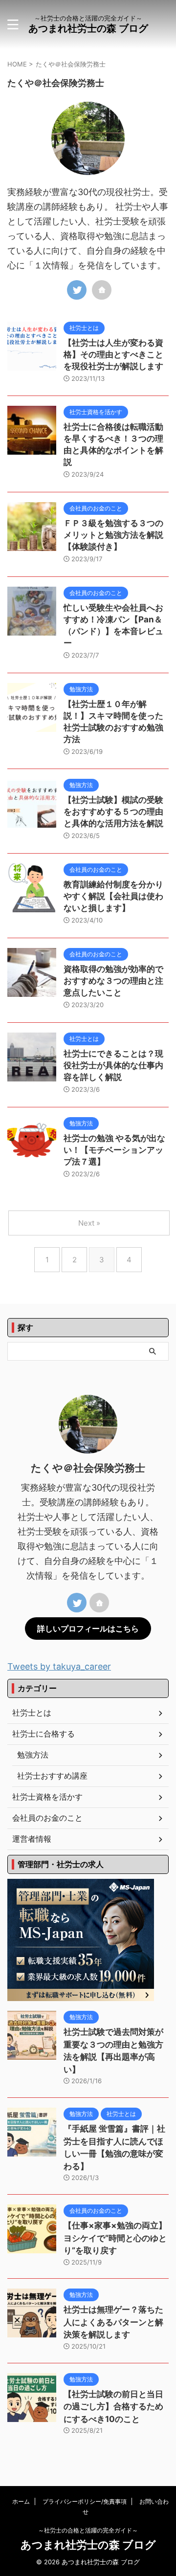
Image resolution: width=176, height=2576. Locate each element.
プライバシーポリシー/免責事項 (85, 2501)
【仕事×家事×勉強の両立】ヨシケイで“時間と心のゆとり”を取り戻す (115, 2238)
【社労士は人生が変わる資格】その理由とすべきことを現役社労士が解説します (113, 354)
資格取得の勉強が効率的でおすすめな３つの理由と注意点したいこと (113, 981)
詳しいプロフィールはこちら (88, 1629)
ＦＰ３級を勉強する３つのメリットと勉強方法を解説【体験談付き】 (113, 535)
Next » (89, 1223)
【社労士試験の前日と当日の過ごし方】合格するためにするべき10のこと (113, 2407)
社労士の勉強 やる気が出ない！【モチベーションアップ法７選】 (114, 1150)
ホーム (21, 2501)
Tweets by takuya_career (59, 1666)
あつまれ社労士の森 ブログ (88, 28)
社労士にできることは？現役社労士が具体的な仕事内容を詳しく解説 (113, 1065)
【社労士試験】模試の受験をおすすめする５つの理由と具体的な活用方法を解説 (113, 812)
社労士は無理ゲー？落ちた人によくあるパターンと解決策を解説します (113, 2322)
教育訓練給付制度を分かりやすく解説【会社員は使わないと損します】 (113, 896)
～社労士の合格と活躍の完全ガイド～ (88, 2530)
